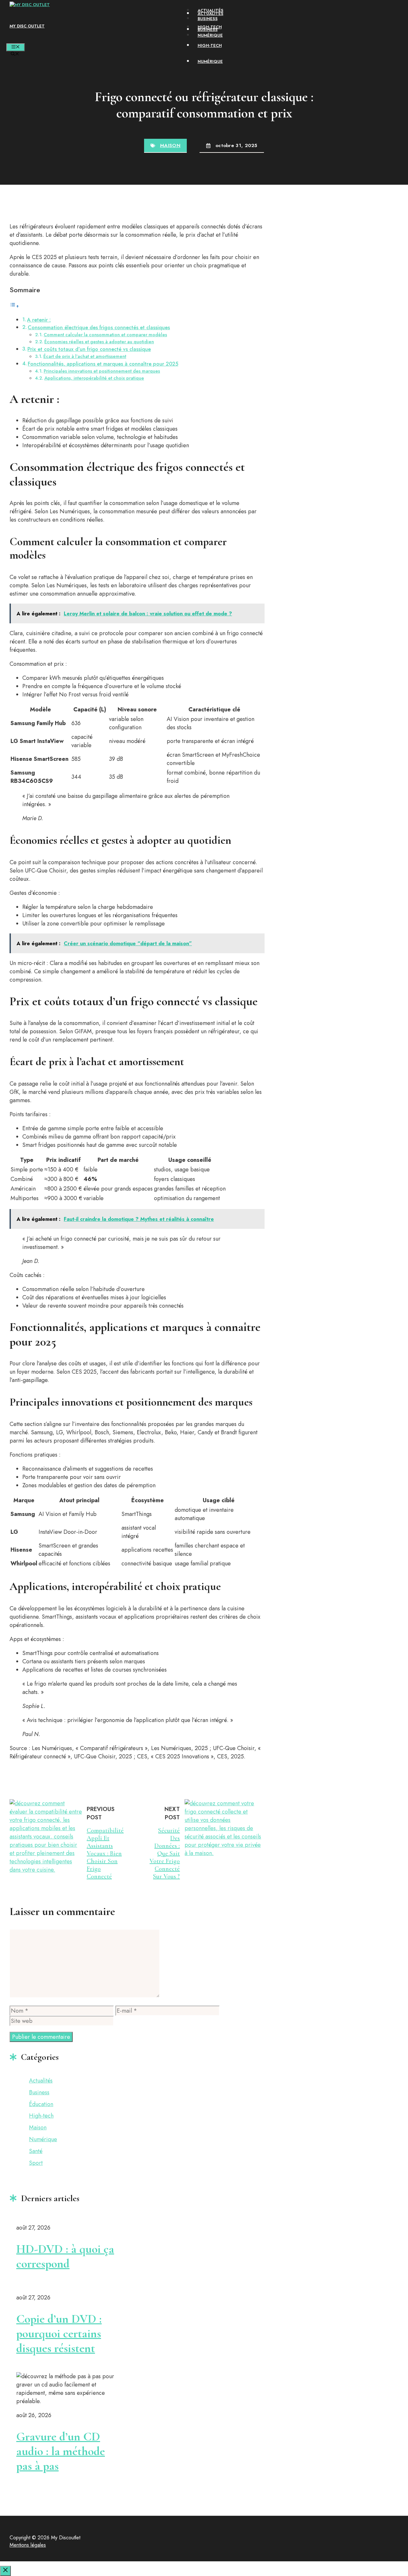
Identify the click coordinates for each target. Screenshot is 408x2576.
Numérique (210, 35)
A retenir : (39, 320)
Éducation (41, 2104)
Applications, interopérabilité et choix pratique (94, 378)
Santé (36, 2151)
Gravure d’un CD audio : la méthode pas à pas (61, 2451)
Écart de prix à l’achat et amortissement (85, 356)
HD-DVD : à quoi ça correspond (65, 2256)
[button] (15, 54)
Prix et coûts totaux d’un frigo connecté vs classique (89, 349)
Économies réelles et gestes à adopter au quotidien (99, 341)
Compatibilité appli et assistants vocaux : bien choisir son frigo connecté (105, 1853)
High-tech (210, 27)
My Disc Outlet (27, 26)
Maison (170, 145)
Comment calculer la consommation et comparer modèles (105, 334)
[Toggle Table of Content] (14, 306)
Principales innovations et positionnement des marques (102, 371)
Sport (36, 2163)
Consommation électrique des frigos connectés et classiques (99, 327)
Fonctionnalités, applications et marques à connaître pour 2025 (103, 364)
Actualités (211, 10)
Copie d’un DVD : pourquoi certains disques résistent (59, 2334)
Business (208, 19)
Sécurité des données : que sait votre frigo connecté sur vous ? (165, 1853)
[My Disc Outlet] (30, 5)
